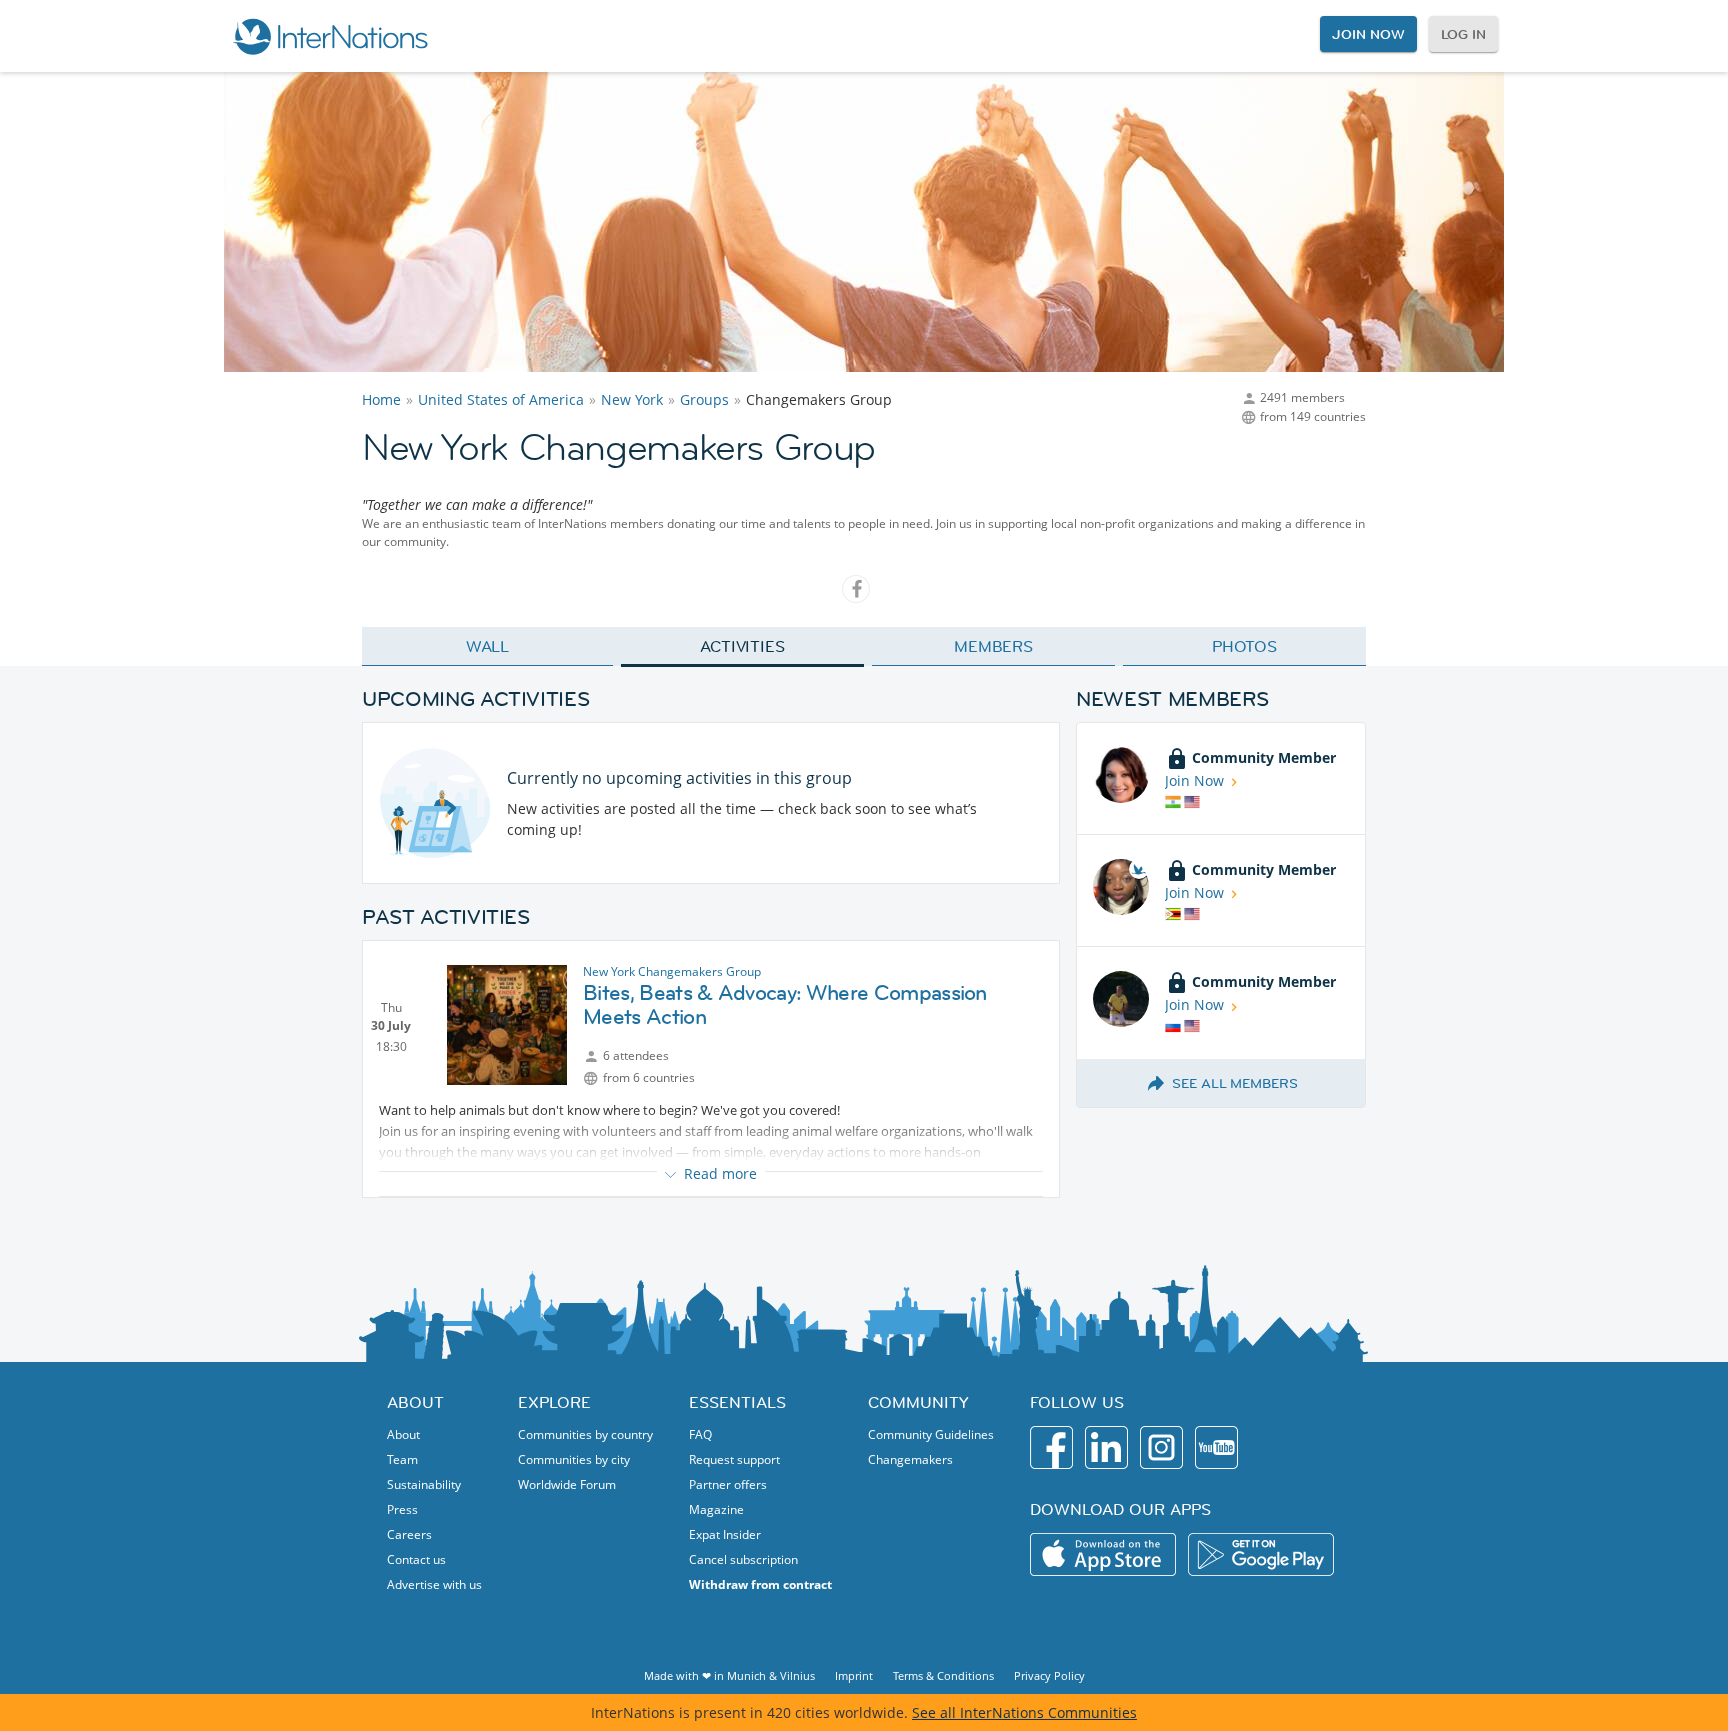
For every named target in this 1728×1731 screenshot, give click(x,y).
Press (402, 1509)
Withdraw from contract (760, 1584)
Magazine (716, 1509)
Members (993, 646)
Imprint (854, 1675)
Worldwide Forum (567, 1484)
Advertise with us (434, 1584)
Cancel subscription (743, 1559)
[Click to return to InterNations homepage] (330, 36)
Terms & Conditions (943, 1675)
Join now (1368, 34)
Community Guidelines (931, 1434)
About (403, 1434)
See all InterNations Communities (1024, 1712)
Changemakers (910, 1459)
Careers (409, 1534)
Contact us (416, 1559)
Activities (742, 646)
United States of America (501, 399)
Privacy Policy (1049, 1675)
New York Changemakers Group (672, 971)
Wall (488, 646)
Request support (734, 1459)
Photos (1244, 646)
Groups (704, 399)
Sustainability (424, 1484)
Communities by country (585, 1434)
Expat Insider (725, 1534)
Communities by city (574, 1459)
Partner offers (728, 1484)
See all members (1235, 1083)
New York (632, 399)
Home (381, 399)
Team (402, 1459)
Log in (1463, 34)
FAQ (700, 1434)
